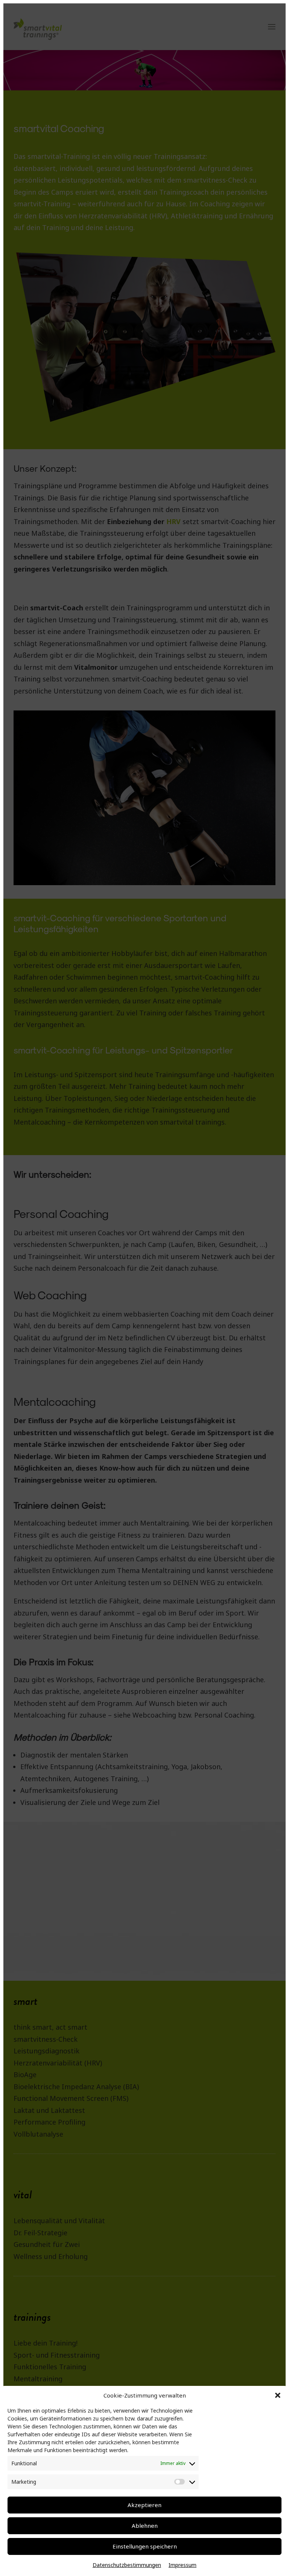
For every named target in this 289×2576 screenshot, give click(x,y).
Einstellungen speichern (145, 2546)
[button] (278, 2395)
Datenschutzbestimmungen (127, 2565)
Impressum (183, 2565)
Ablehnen (145, 2526)
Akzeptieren (144, 2505)
